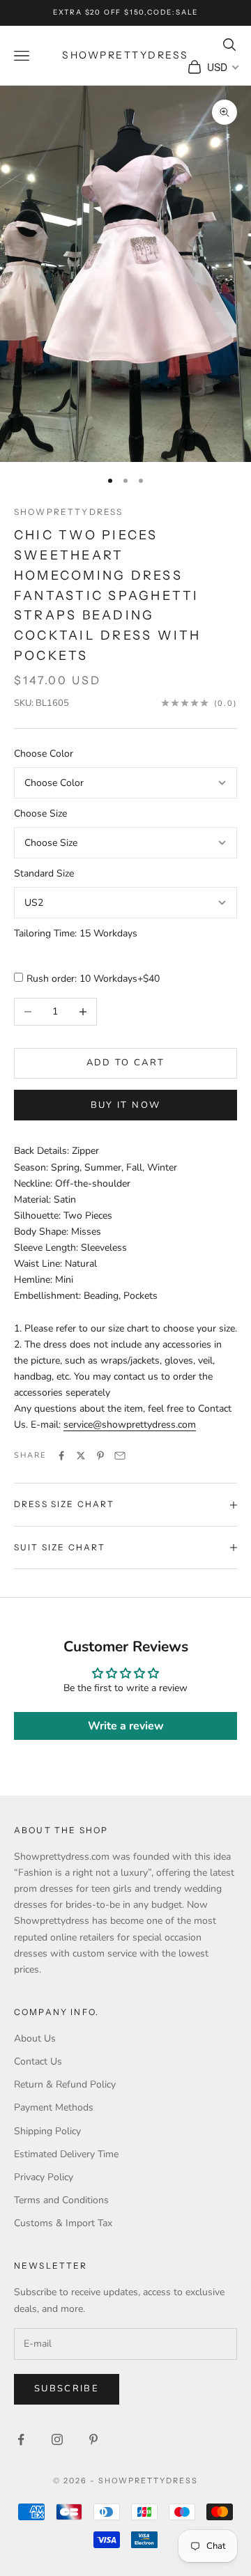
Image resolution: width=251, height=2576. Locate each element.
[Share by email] (120, 1456)
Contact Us (38, 2061)
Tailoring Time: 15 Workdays (76, 933)
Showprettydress (68, 512)
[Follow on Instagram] (57, 2439)
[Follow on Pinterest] (93, 2439)
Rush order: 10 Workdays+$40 (93, 979)
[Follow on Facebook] (21, 2439)
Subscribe (67, 2389)
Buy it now (125, 1105)
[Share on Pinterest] (100, 1456)
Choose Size (40, 813)
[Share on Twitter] (81, 1456)
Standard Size (44, 873)
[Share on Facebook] (61, 1456)
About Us (35, 2038)
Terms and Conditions (61, 2200)
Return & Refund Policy (65, 2084)
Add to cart (126, 1063)
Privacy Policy (44, 2177)
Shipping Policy (47, 2131)
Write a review (126, 1726)
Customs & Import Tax (63, 2223)
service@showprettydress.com (130, 1425)
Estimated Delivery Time (66, 2154)
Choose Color (44, 754)
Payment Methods (54, 2107)
